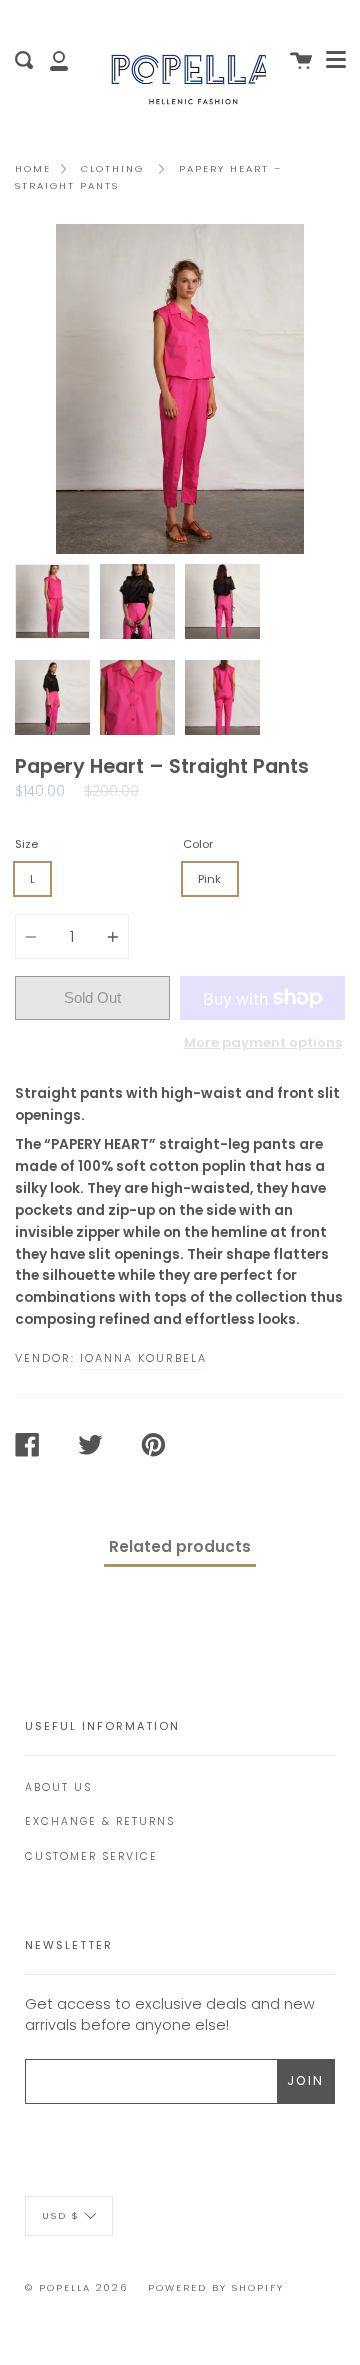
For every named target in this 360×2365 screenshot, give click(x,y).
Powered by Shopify (216, 2287)
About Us (58, 1787)
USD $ (61, 2215)
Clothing (112, 168)
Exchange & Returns (100, 1821)
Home (33, 168)
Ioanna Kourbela (143, 1358)
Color (198, 844)
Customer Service (91, 1856)
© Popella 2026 (76, 2287)
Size (26, 844)
